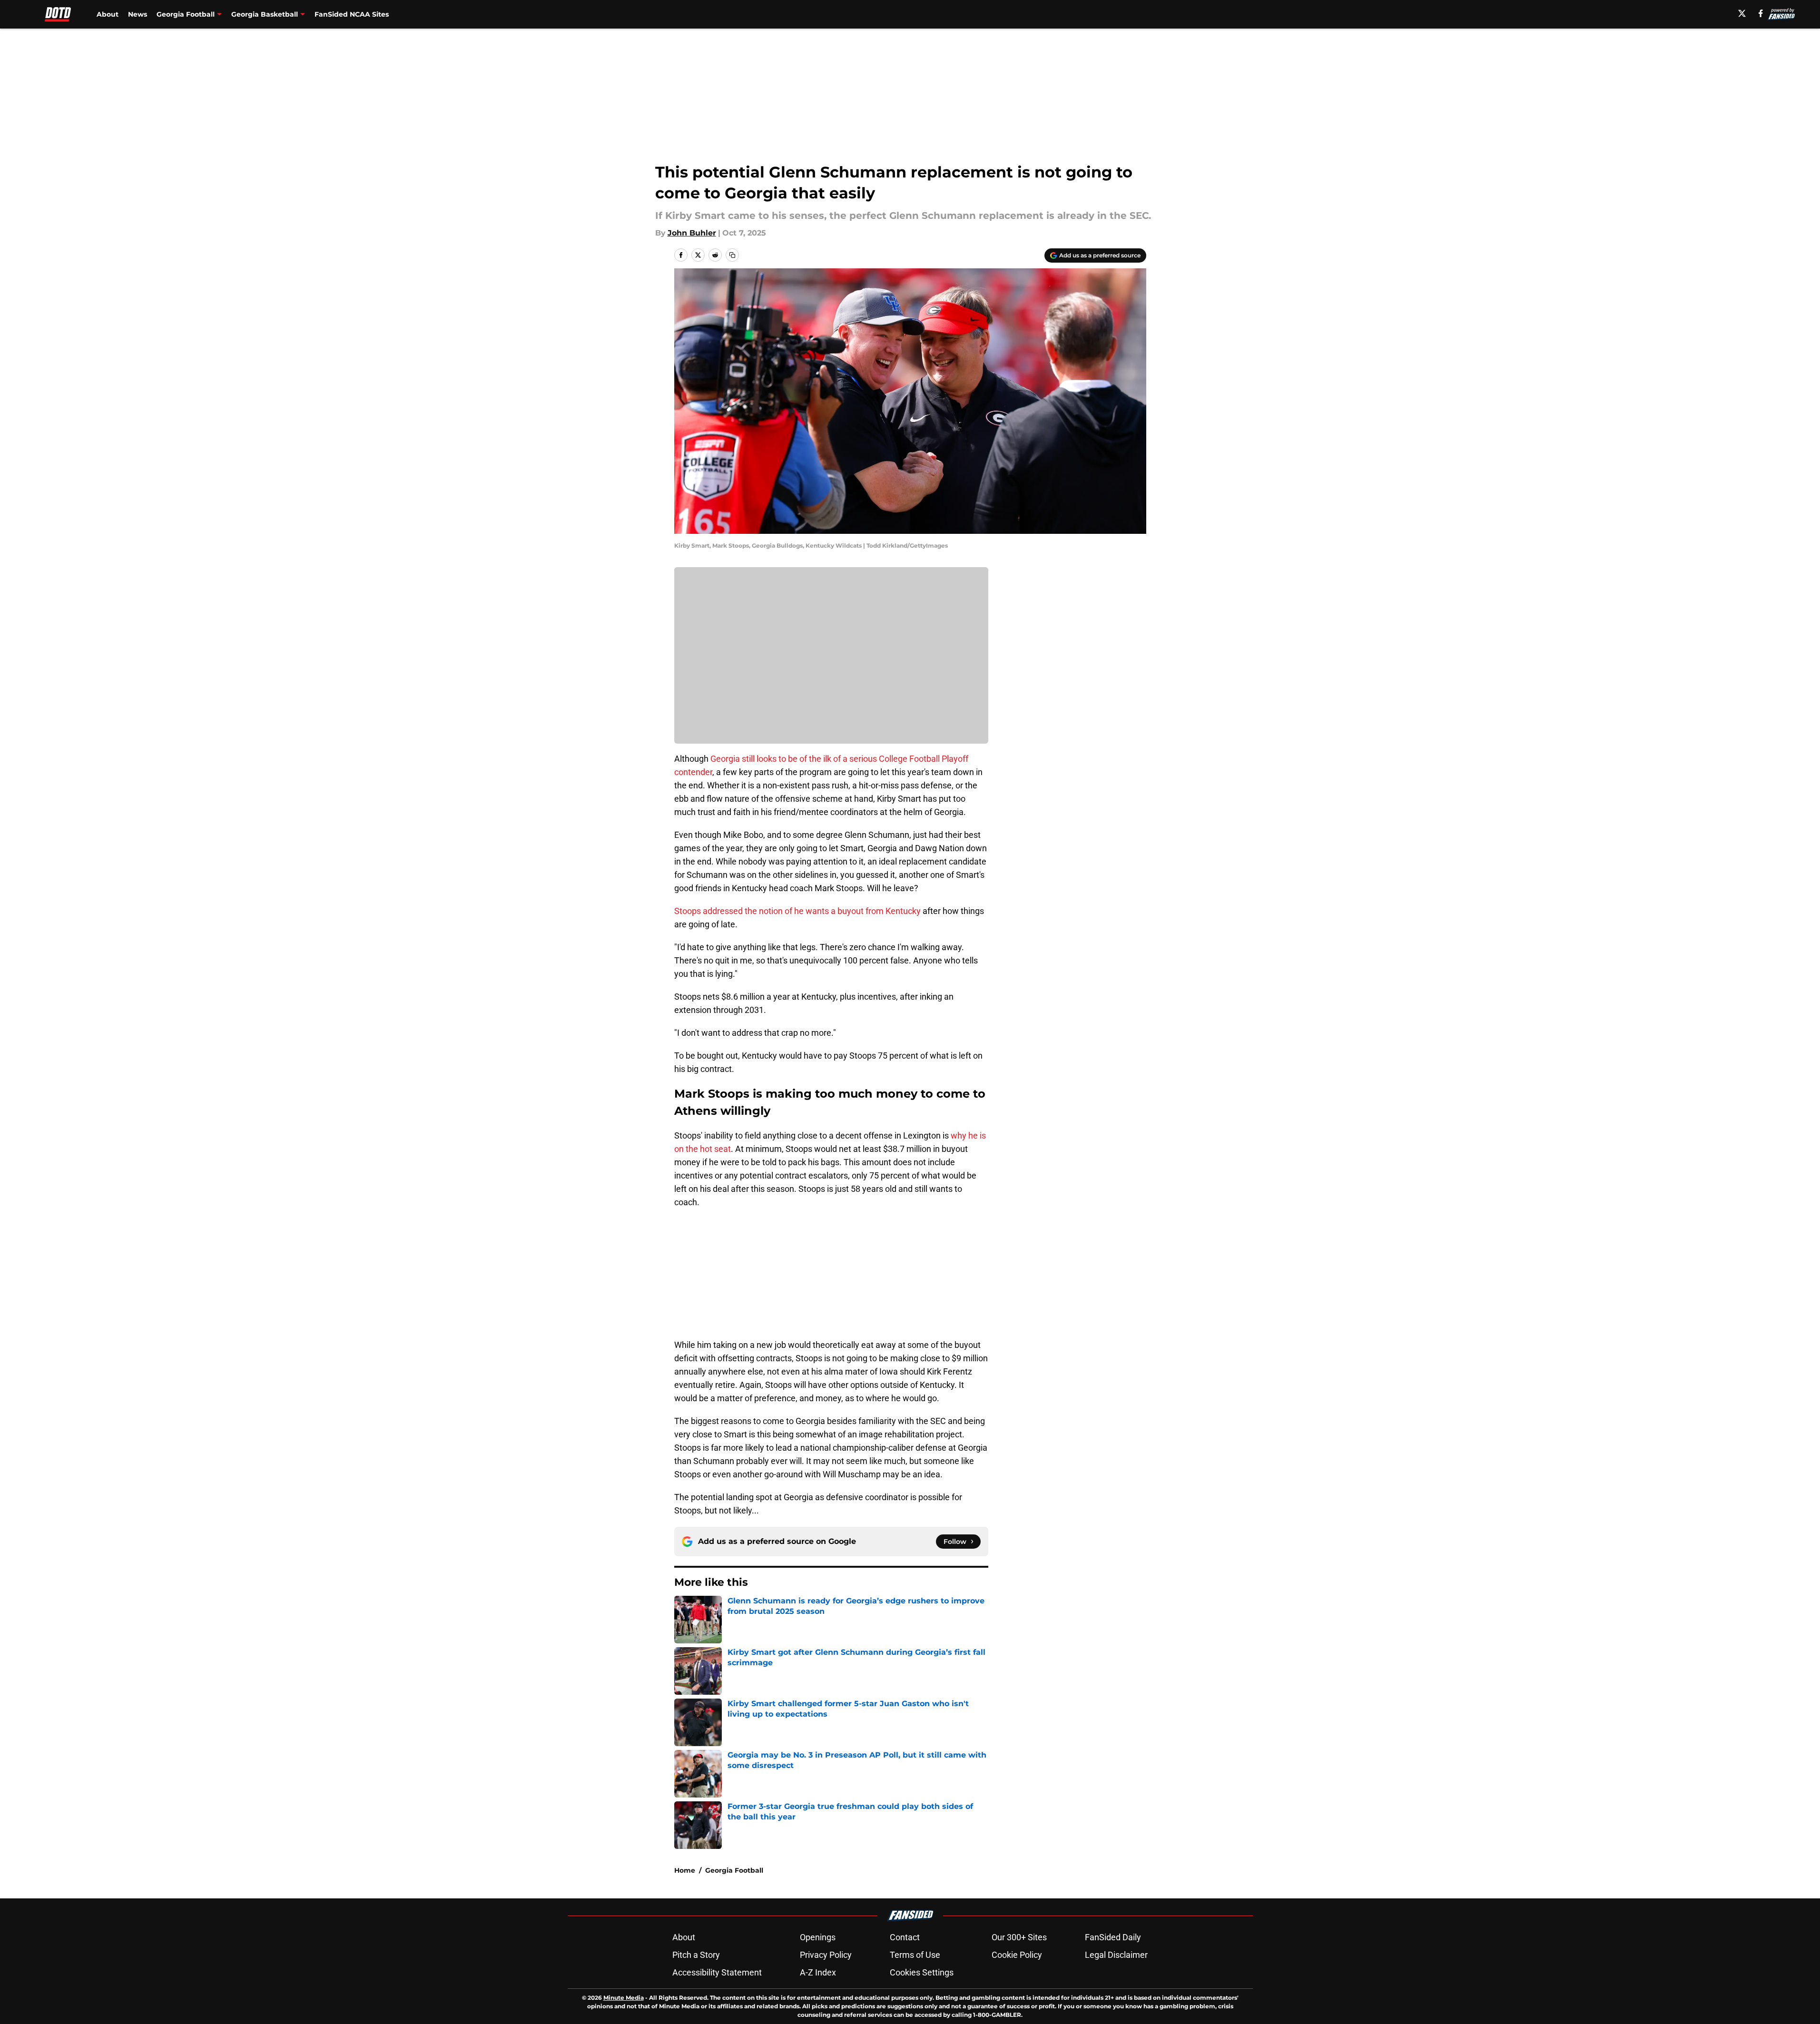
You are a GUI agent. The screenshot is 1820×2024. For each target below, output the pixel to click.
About (108, 14)
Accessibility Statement (717, 1972)
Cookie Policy (1017, 1955)
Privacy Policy (826, 1955)
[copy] (732, 255)
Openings (818, 1937)
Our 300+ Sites (1019, 1937)
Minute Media (624, 1998)
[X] (1742, 13)
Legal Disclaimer (1116, 1955)
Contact (905, 1937)
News (138, 14)
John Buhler (692, 233)
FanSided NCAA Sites (352, 14)
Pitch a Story (696, 1955)
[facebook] (1761, 13)
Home (685, 1870)
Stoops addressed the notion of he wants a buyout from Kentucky (797, 911)
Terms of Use (915, 1955)
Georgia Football (734, 1870)
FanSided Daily (1113, 1937)
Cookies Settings (922, 1972)
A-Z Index (818, 1972)
